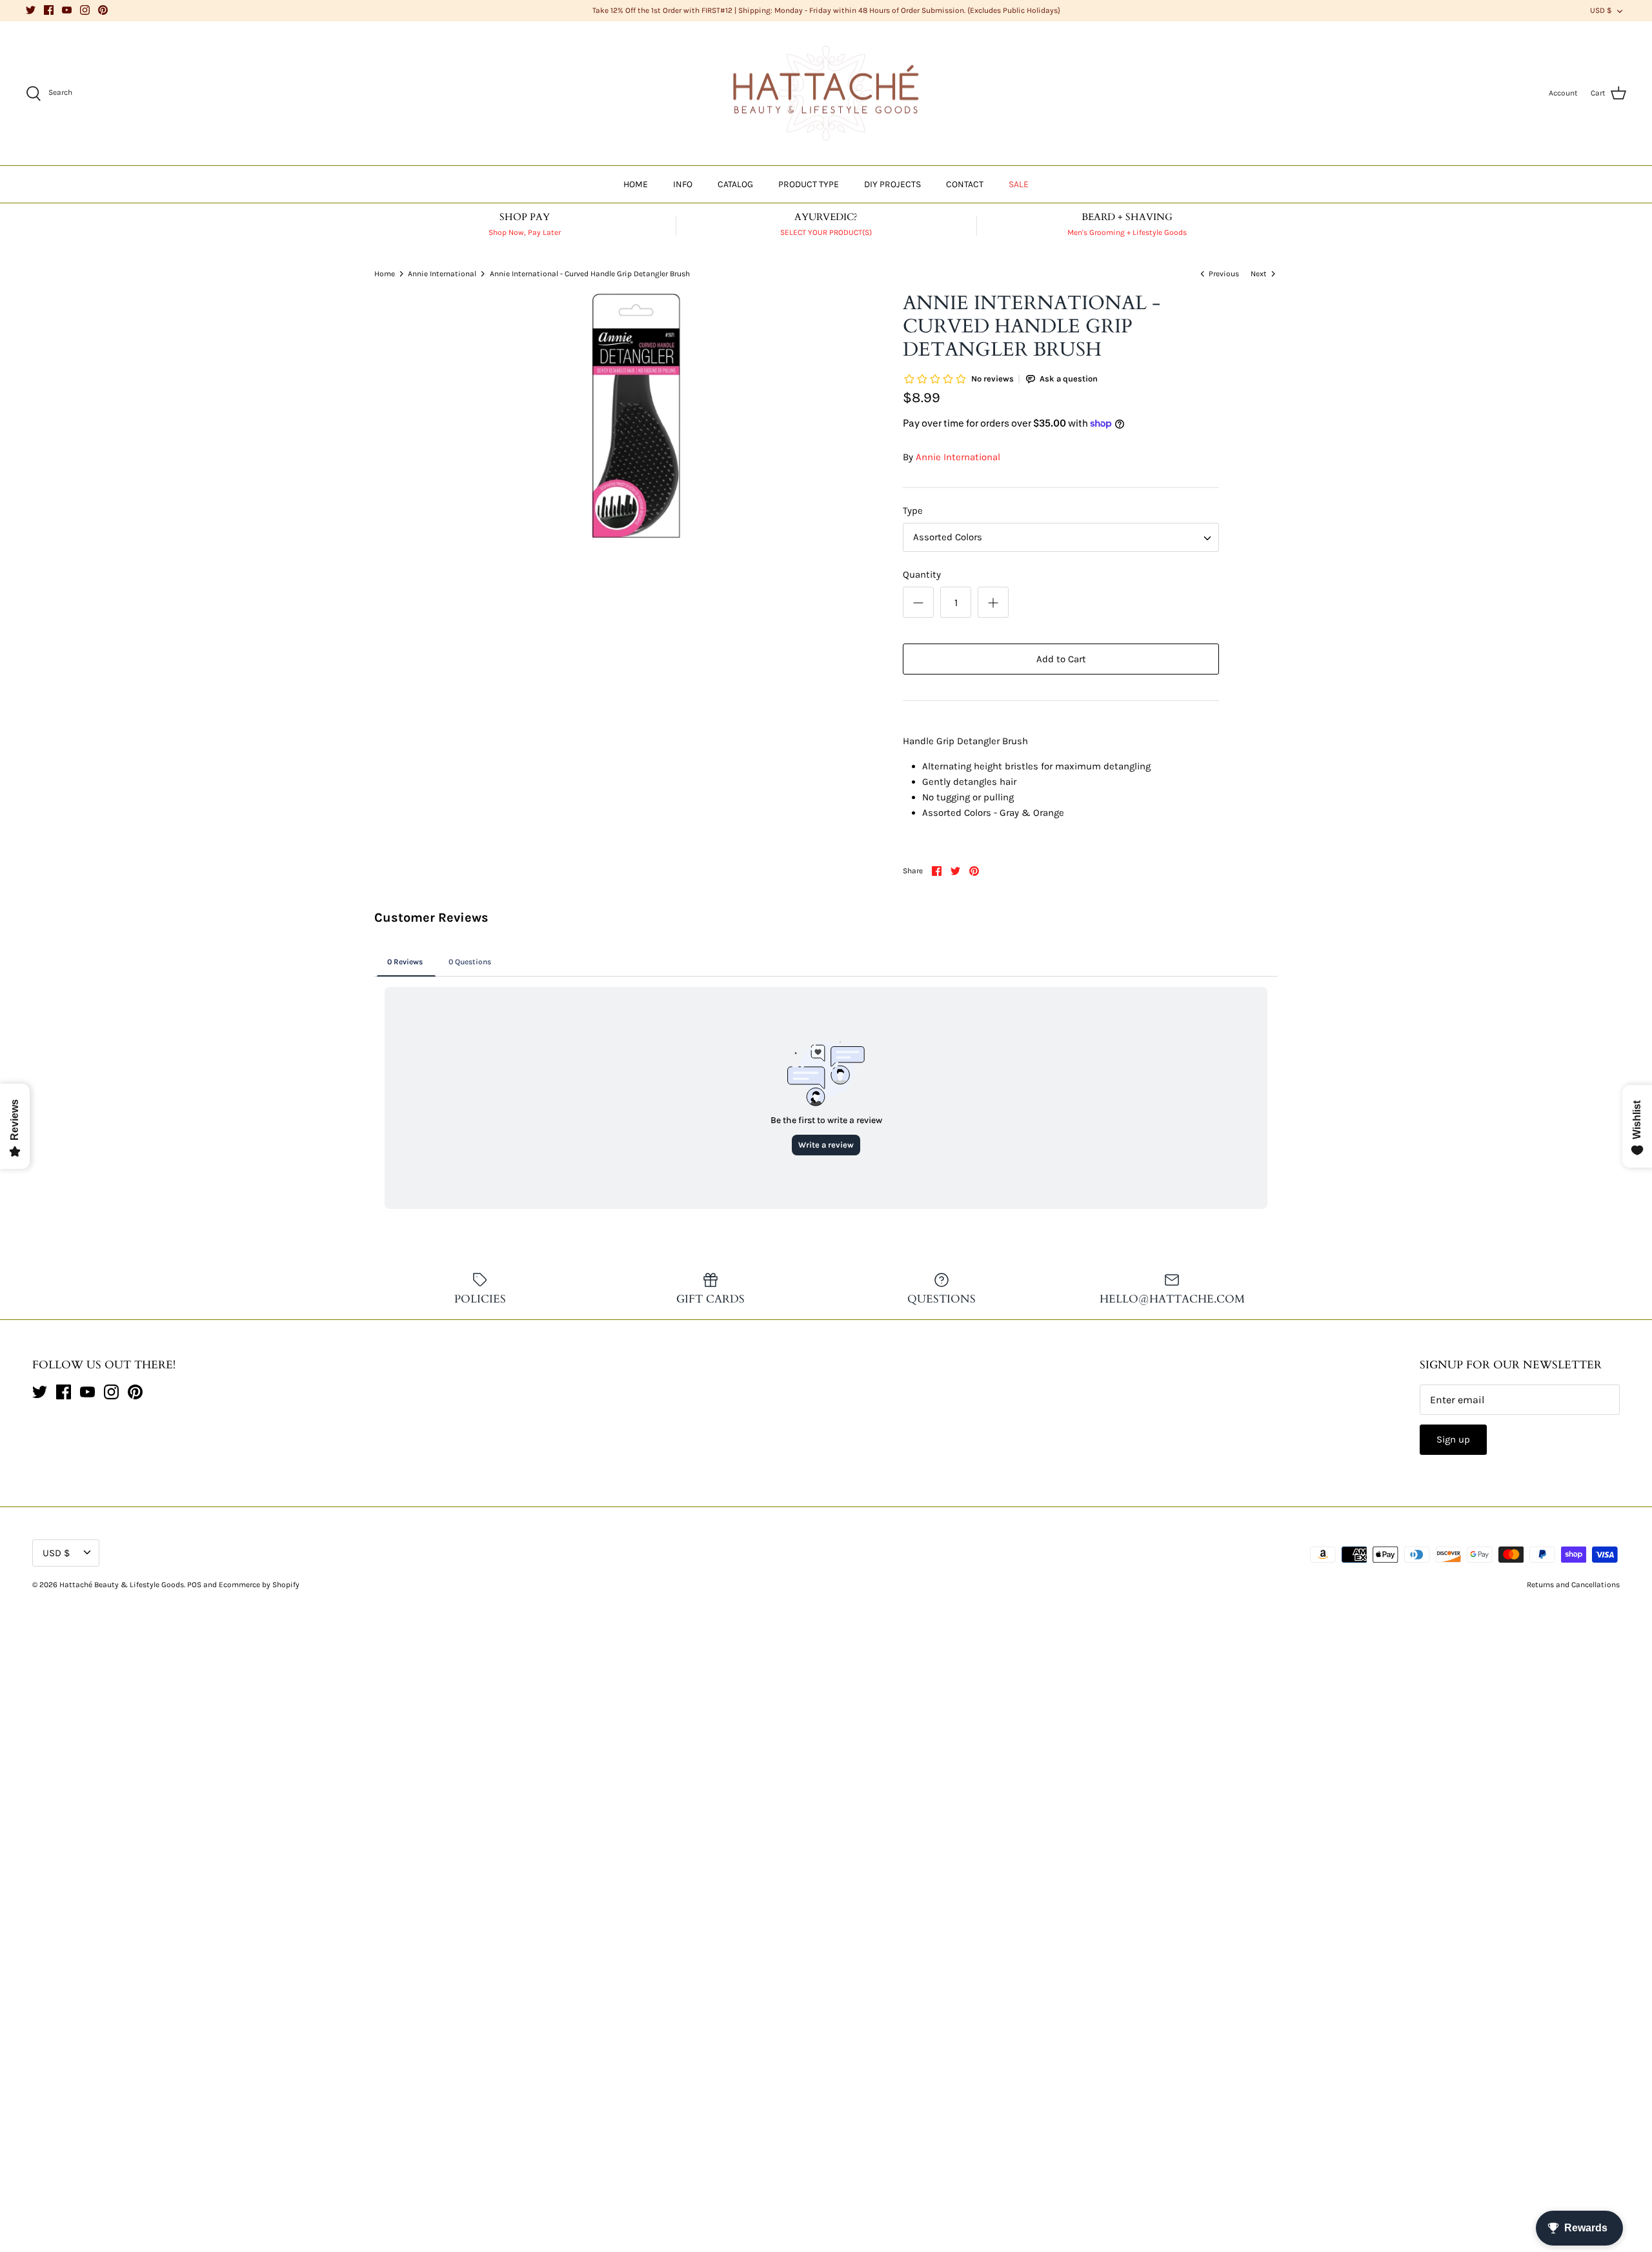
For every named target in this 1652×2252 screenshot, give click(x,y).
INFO (683, 184)
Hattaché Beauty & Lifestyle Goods (122, 1585)
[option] (636, 417)
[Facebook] (49, 10)
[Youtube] (67, 10)
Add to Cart (1061, 659)
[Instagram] (85, 10)
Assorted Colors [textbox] (948, 537)
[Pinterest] (103, 10)
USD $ (1601, 10)
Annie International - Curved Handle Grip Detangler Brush (590, 273)
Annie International (442, 273)
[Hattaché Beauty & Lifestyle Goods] (826, 94)
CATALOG (735, 184)
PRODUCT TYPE (809, 184)
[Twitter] (31, 10)
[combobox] (1061, 537)
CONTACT (965, 184)
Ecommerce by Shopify (259, 1585)
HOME (636, 184)
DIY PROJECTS (892, 184)
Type (913, 511)
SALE (1019, 184)
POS (194, 1585)
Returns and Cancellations (1573, 1585)
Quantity (922, 574)
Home (385, 273)
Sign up (1453, 1439)
